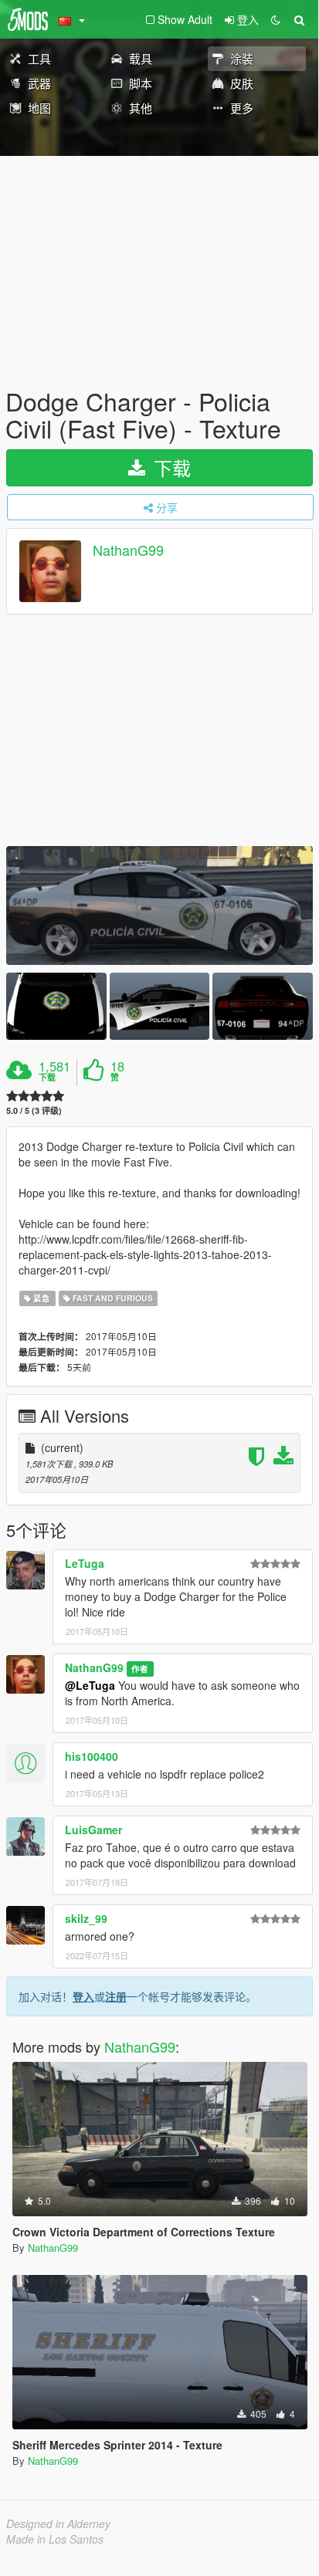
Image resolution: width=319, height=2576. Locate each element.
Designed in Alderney (58, 2524)
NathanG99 (128, 550)
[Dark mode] (276, 19)
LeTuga (85, 1563)
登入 (83, 1996)
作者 (140, 1669)
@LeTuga (90, 1685)
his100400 (92, 1756)
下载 (170, 467)
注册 (116, 1996)
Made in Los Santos (55, 2539)
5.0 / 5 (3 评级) (34, 1110)
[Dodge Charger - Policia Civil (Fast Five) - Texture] (159, 905)
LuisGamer (93, 1830)
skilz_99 (86, 1918)
